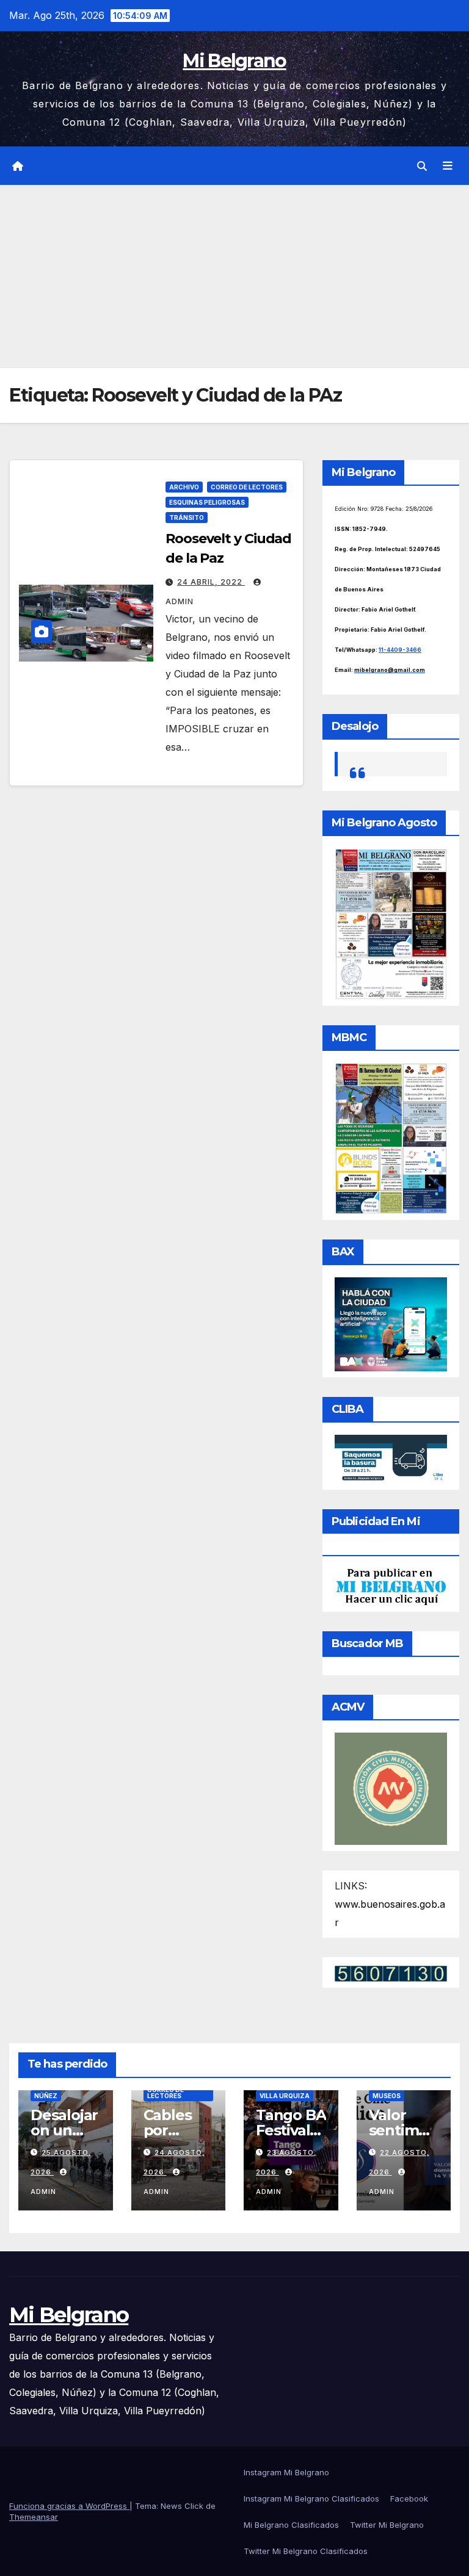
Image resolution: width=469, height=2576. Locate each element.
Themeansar (34, 2517)
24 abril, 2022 (211, 582)
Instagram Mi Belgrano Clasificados (311, 2498)
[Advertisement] (234, 276)
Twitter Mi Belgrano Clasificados (306, 2551)
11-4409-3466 (400, 650)
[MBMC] (391, 1138)
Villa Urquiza (285, 2096)
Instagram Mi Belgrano (286, 2472)
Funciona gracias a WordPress (69, 2506)
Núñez (46, 2096)
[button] (422, 166)
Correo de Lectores (247, 487)
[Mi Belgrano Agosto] (391, 923)
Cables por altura (168, 2130)
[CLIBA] (391, 1458)
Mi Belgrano (234, 61)
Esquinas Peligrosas (207, 502)
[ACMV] (391, 1788)
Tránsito (187, 518)
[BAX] (391, 1323)
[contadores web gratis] (391, 1972)
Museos (387, 2096)
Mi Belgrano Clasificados (291, 2525)
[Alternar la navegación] (448, 166)
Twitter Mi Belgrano (387, 2525)
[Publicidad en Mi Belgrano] (391, 1586)
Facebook (409, 2498)
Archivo (184, 487)
